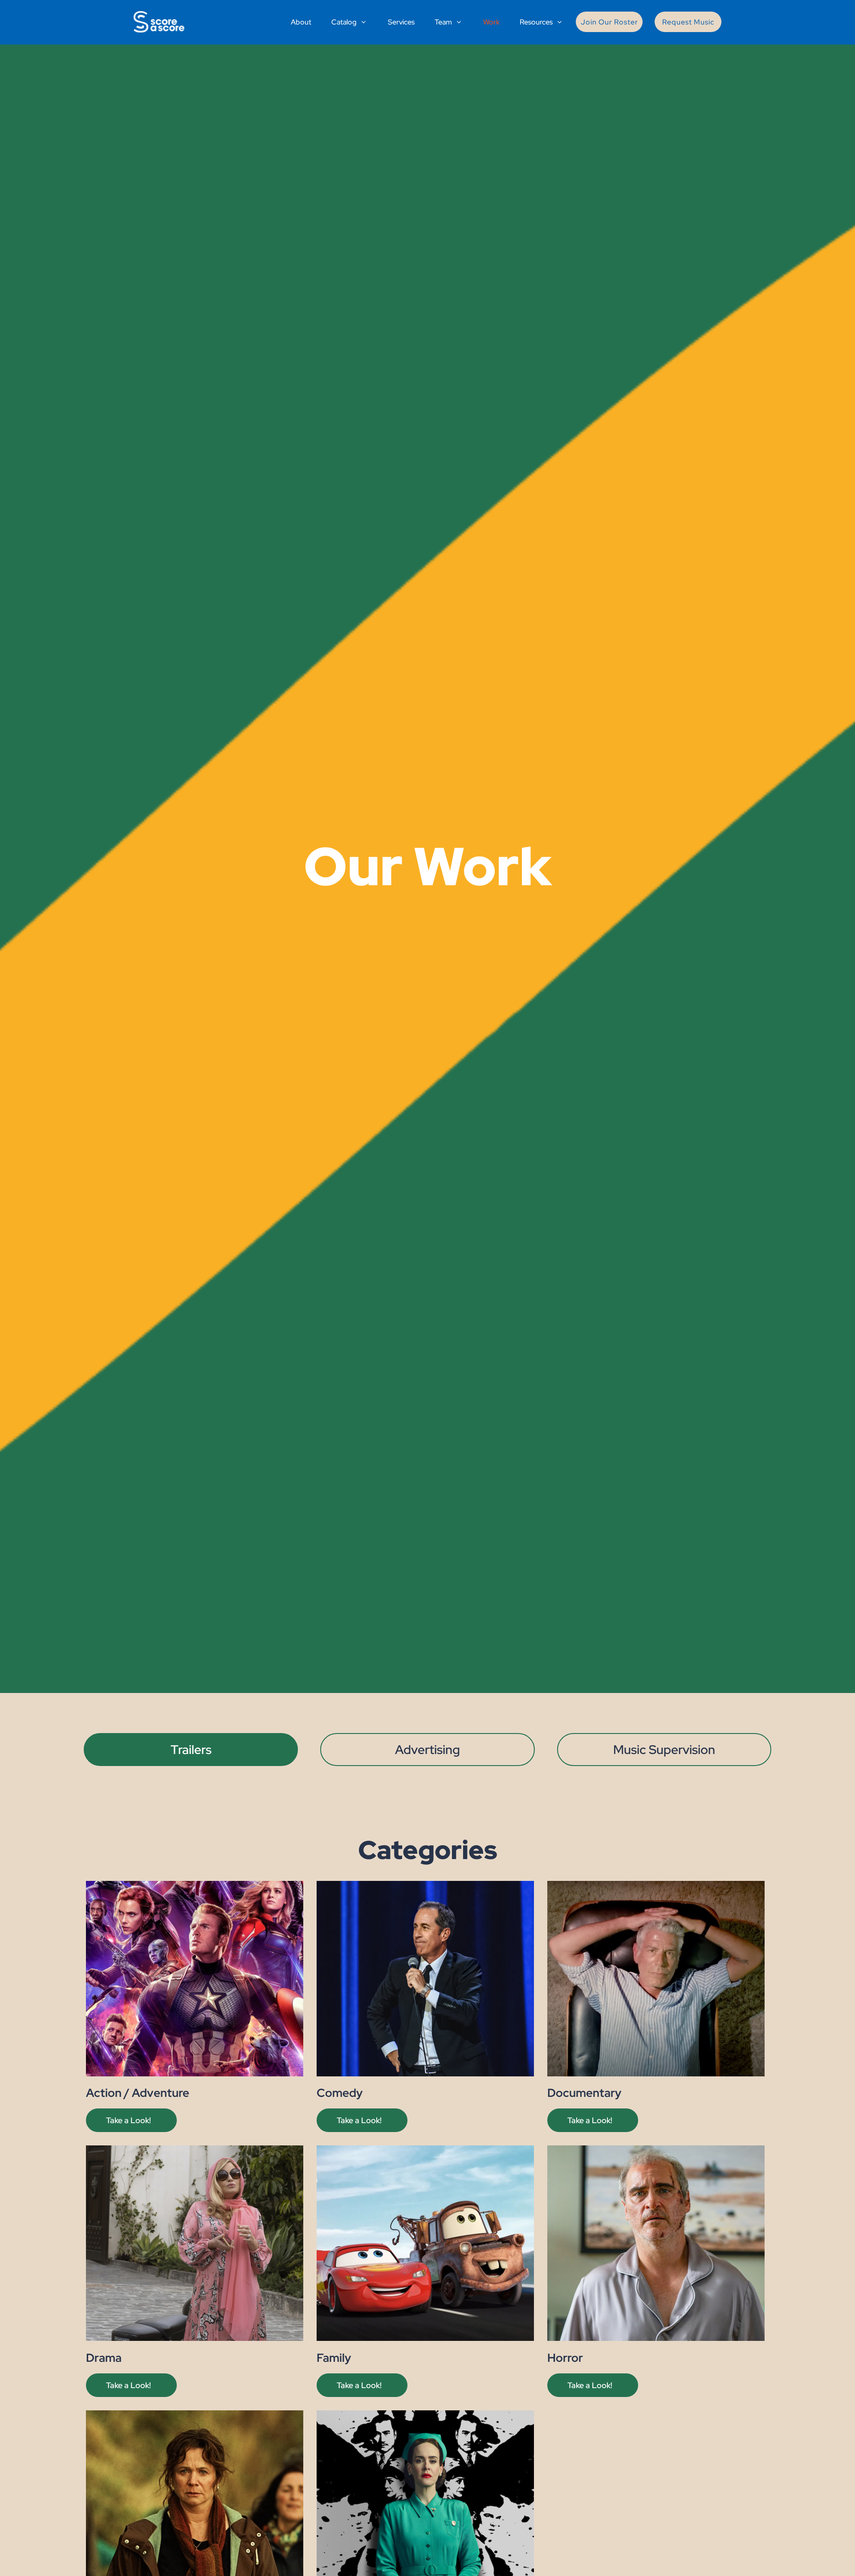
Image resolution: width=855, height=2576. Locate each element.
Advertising (427, 1750)
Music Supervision (664, 1750)
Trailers (191, 1750)
